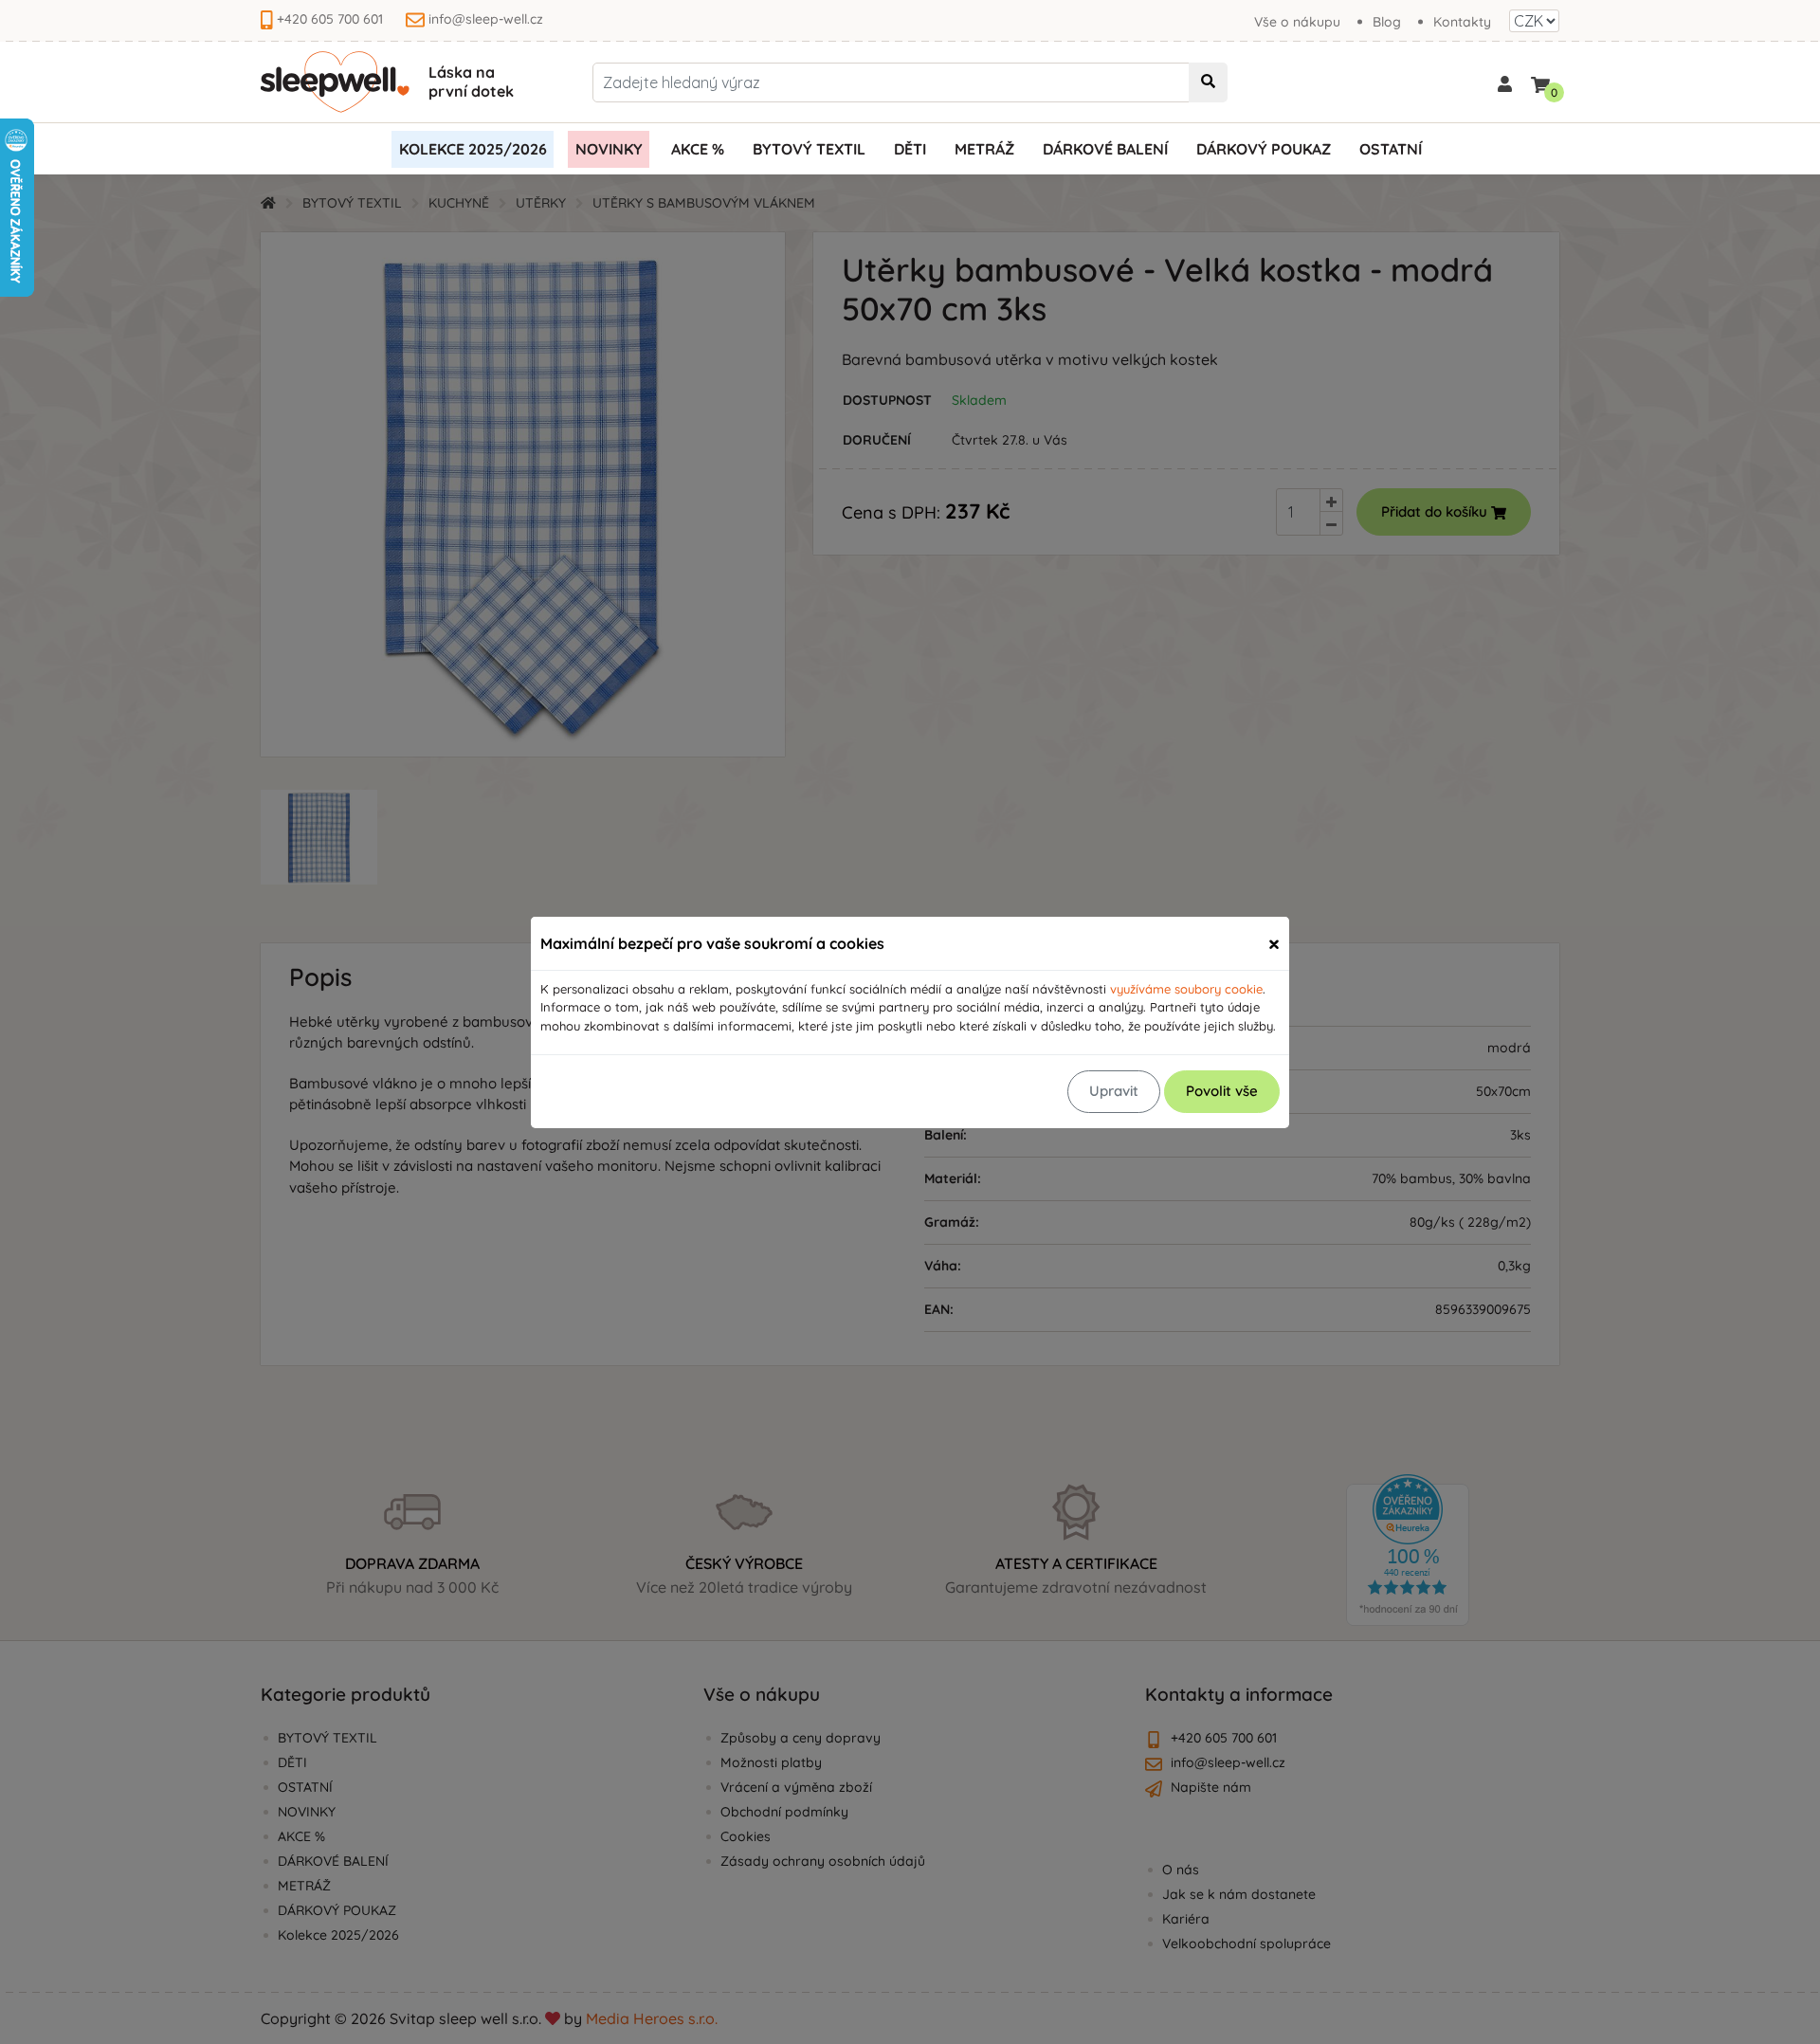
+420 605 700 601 (330, 19)
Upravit (1114, 1091)
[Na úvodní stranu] (335, 82)
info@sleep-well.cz (486, 19)
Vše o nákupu (1297, 22)
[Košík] (1540, 81)
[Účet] (1505, 82)
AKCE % (698, 149)
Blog (1387, 22)
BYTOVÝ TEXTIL (809, 149)
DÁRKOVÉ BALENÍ (1105, 149)
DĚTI (910, 149)
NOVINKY (609, 149)
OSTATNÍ (1391, 149)
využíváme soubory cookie (1186, 989)
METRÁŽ (984, 149)
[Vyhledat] (1208, 82)
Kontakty (1462, 22)
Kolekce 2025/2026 (473, 149)
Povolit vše (1222, 1091)
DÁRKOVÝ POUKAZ (1264, 149)
